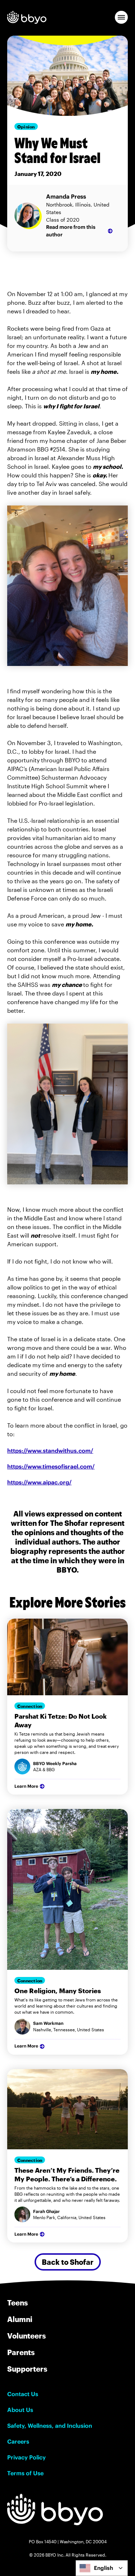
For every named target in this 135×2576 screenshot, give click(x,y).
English (103, 2568)
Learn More (26, 1786)
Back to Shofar (68, 2262)
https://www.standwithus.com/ (50, 1451)
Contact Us (23, 2394)
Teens (17, 2303)
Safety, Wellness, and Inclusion (50, 2426)
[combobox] (102, 2568)
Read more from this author (71, 231)
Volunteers (26, 2336)
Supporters (27, 2369)
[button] (121, 17)
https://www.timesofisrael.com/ (51, 1466)
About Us (20, 2410)
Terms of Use (25, 2473)
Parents (21, 2352)
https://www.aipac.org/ (39, 1482)
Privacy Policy (26, 2457)
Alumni (20, 2319)
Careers (18, 2441)
